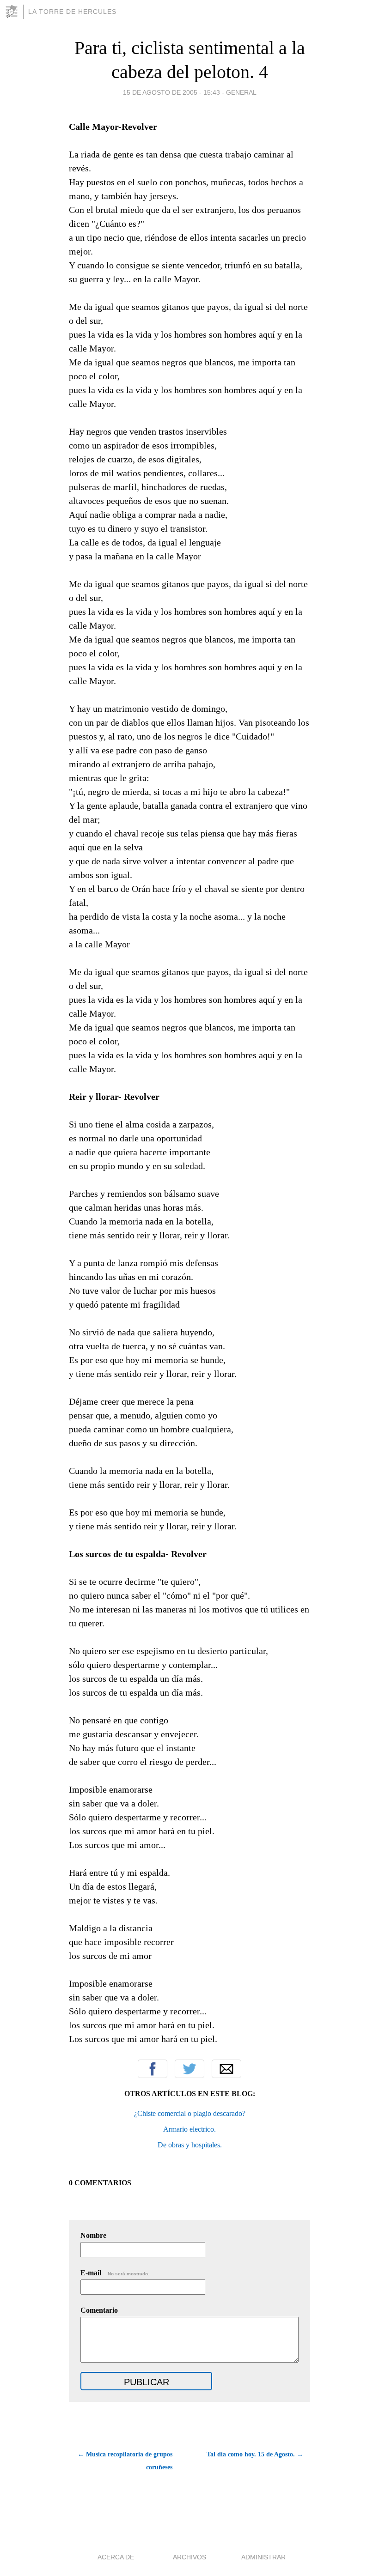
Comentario (99, 2310)
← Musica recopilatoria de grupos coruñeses (125, 2461)
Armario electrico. (189, 2129)
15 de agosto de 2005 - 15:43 (171, 92)
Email (226, 2069)
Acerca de (116, 2557)
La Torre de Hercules (72, 12)
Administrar (263, 2557)
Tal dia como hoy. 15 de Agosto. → (255, 2454)
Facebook (153, 2069)
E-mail (115, 2273)
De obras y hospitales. (190, 2145)
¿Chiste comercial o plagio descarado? (190, 2113)
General (241, 92)
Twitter (189, 2069)
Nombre (93, 2235)
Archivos (189, 2557)
